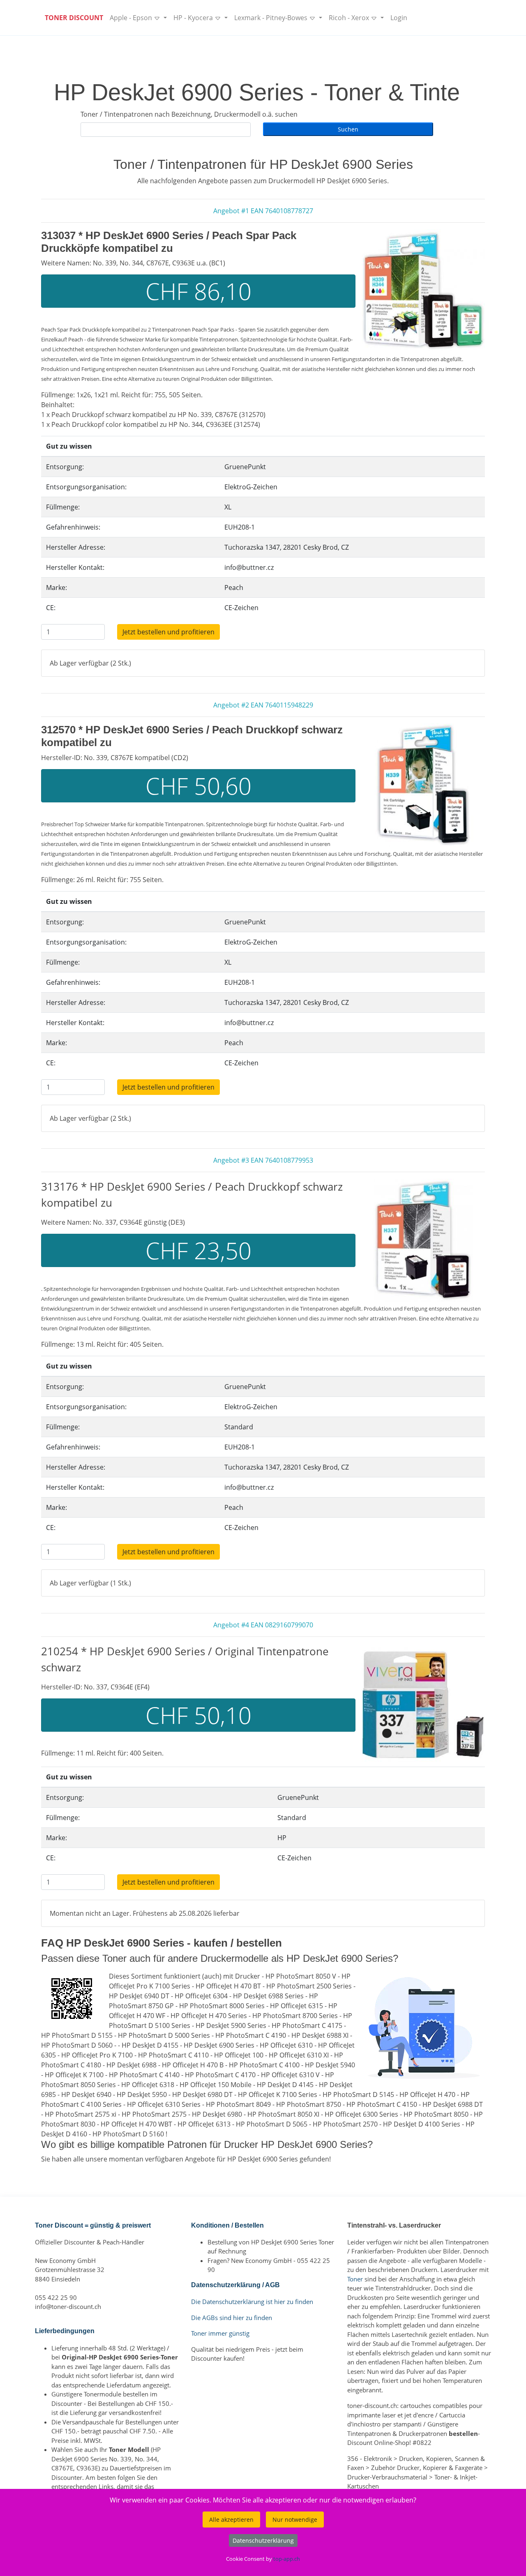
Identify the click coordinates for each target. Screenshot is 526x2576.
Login (399, 18)
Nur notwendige (295, 2520)
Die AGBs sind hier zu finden (232, 2318)
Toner (355, 2279)
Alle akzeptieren (231, 2520)
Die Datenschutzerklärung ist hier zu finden (252, 2302)
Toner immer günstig (220, 2333)
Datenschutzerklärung (263, 2540)
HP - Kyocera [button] (194, 18)
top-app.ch (287, 2559)
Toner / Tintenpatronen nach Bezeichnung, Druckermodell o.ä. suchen (189, 114)
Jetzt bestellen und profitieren (168, 632)
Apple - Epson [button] (132, 18)
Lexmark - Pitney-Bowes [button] (272, 18)
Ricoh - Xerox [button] (350, 18)
